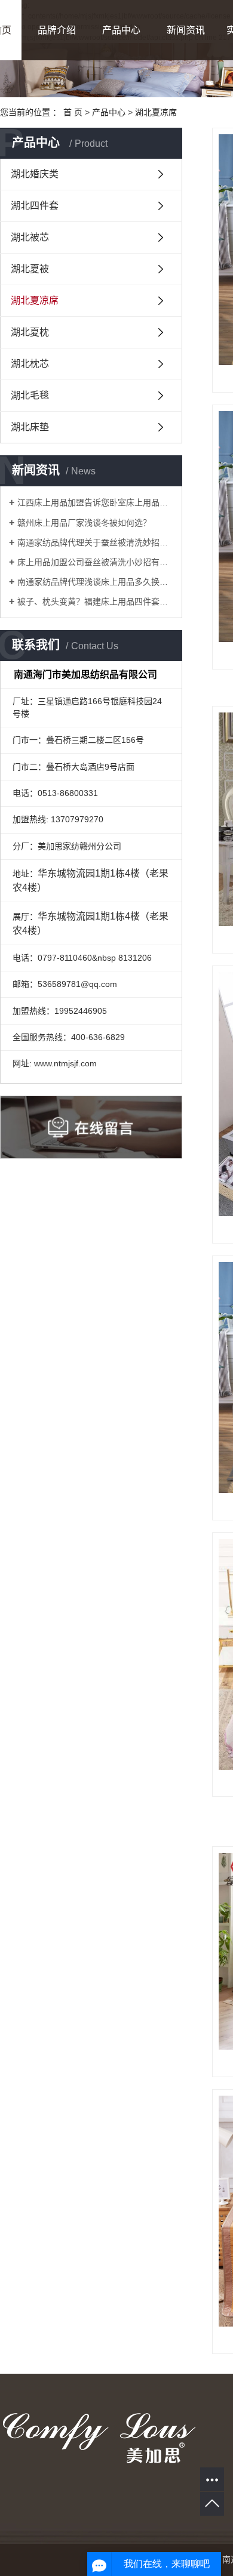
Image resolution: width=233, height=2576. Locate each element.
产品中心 (121, 30)
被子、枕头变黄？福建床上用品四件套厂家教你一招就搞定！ (95, 601)
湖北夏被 (30, 269)
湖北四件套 (35, 206)
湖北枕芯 (30, 364)
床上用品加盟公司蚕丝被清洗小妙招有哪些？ (95, 562)
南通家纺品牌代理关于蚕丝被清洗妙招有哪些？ (95, 542)
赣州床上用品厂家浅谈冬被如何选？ (84, 523)
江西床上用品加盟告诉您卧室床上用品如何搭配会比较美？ (95, 502)
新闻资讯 (186, 30)
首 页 (73, 112)
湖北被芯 (30, 237)
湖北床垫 (30, 427)
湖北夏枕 (30, 332)
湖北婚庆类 (35, 174)
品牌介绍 (57, 30)
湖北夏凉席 (156, 112)
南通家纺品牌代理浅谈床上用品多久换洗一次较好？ (95, 582)
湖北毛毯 (30, 395)
